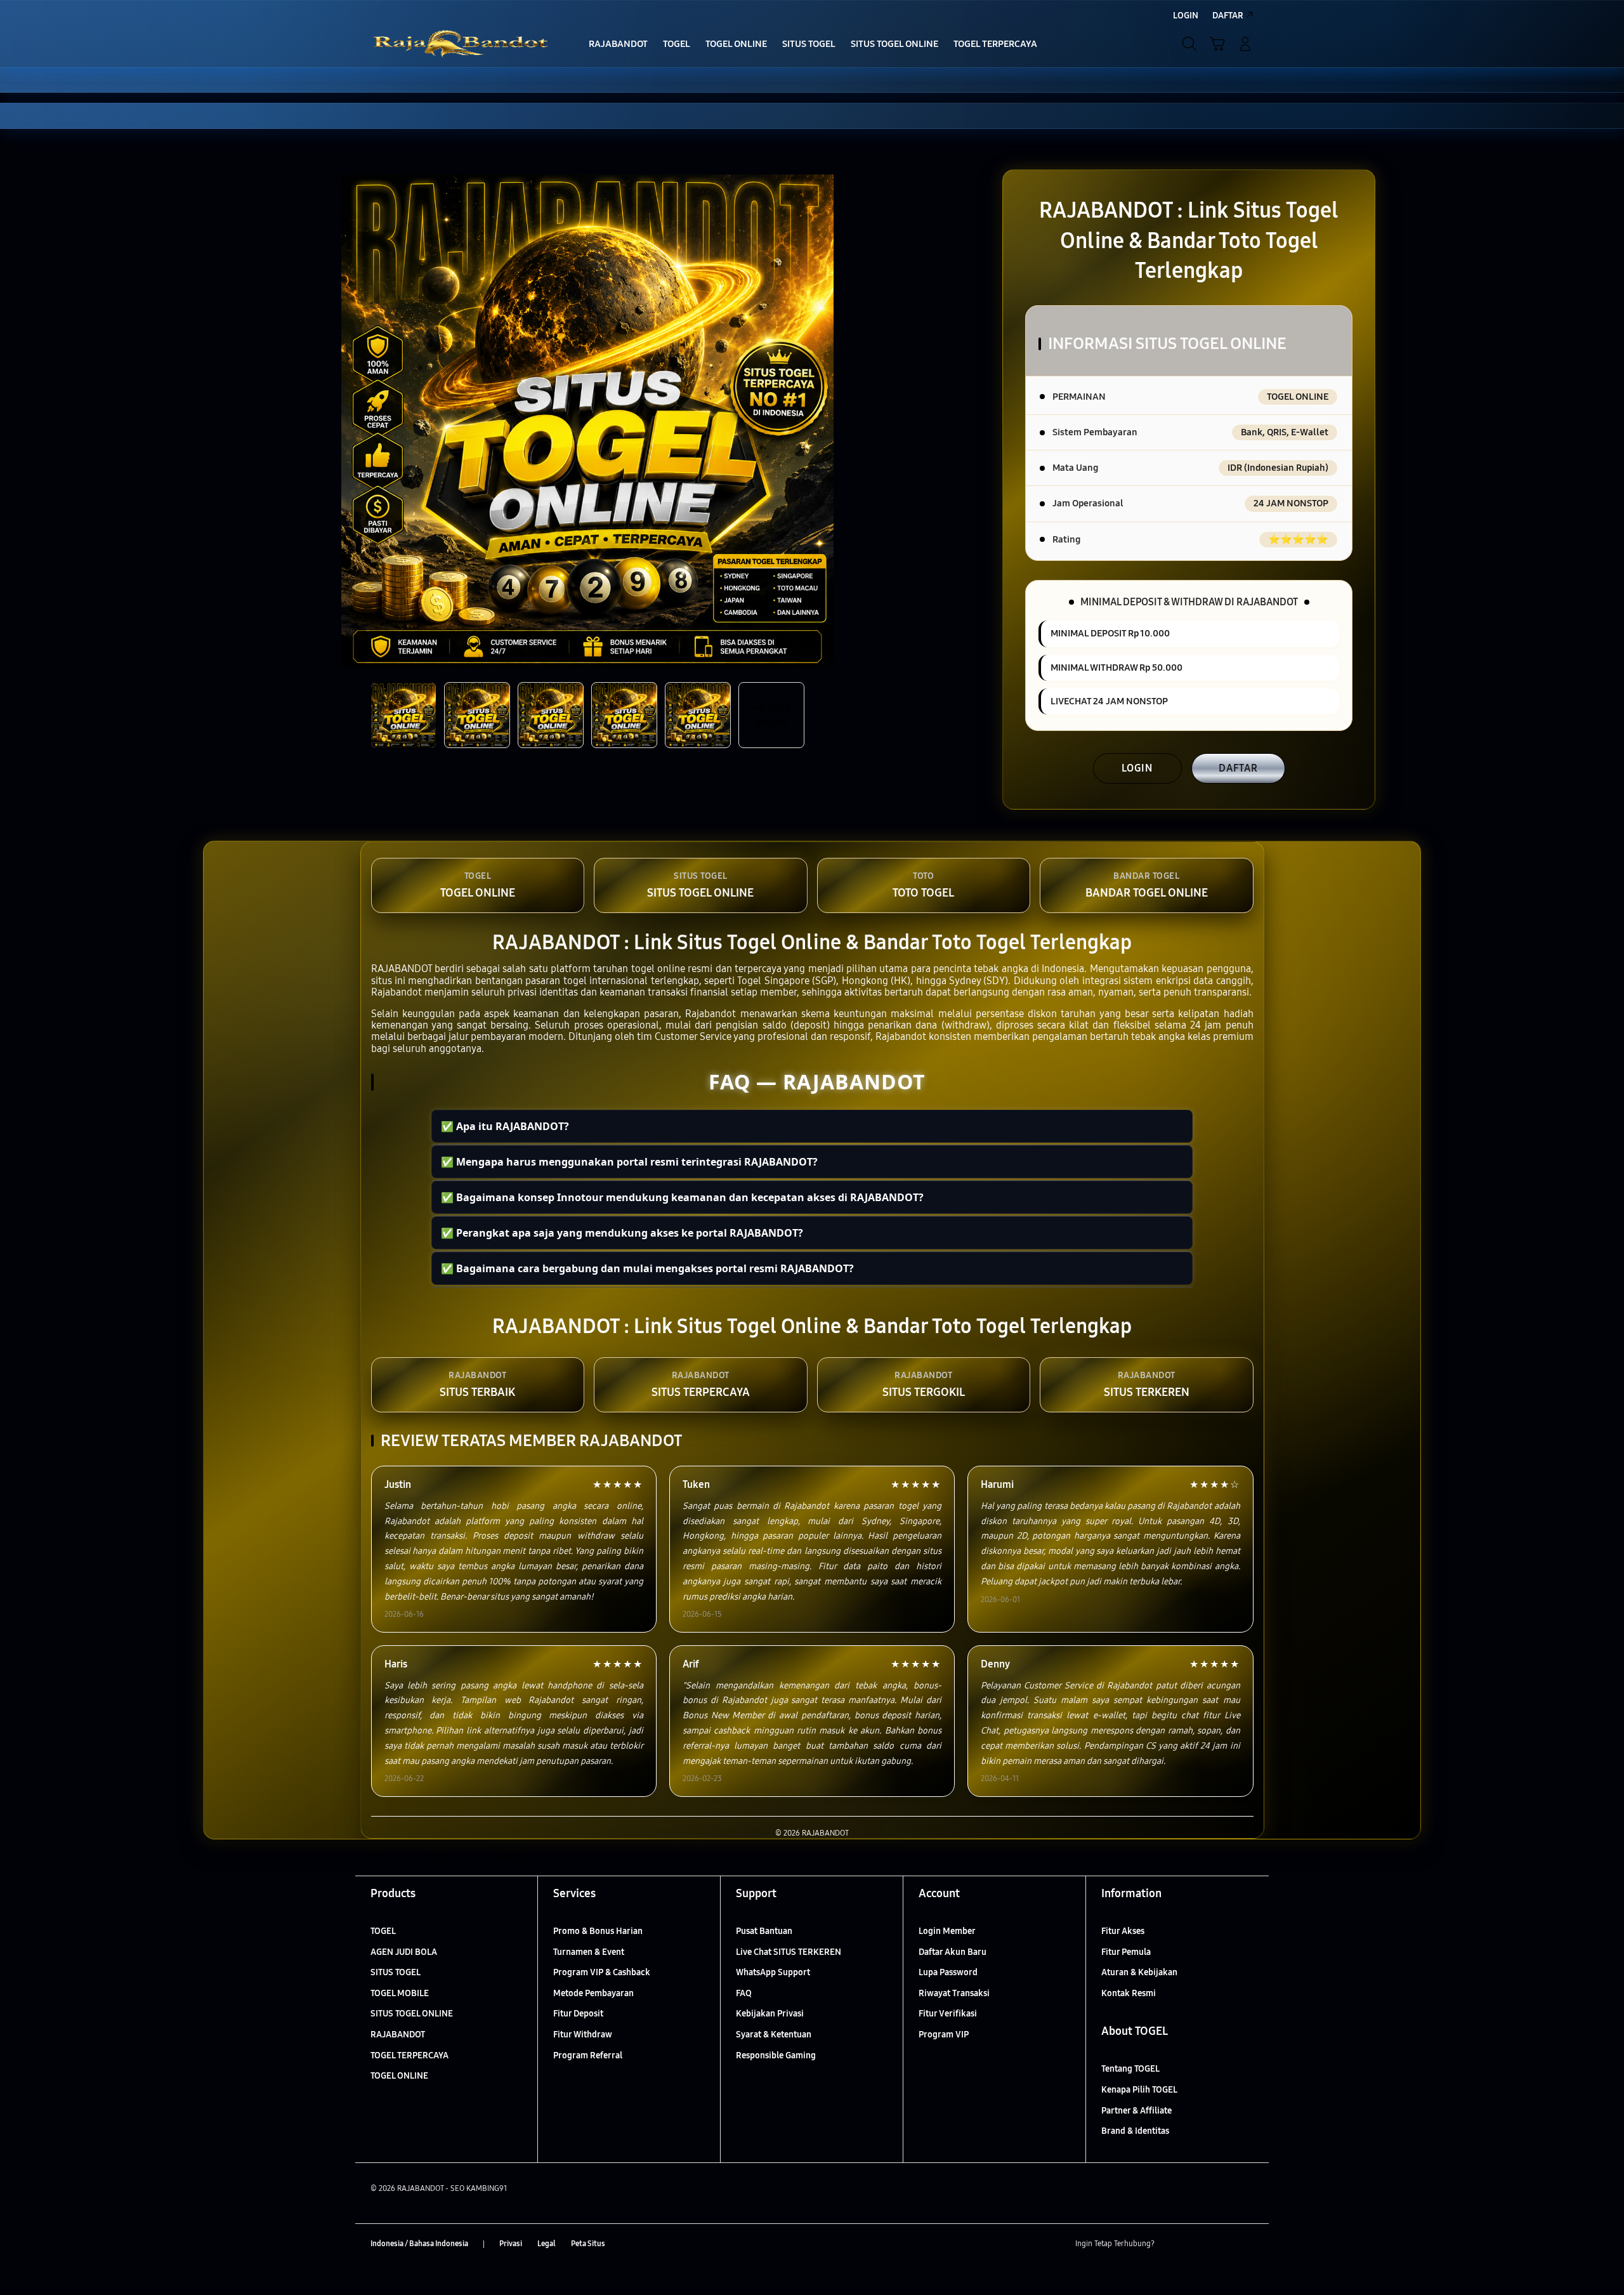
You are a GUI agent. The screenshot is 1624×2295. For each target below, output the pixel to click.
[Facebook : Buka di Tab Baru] (1172, 2244)
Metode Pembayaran (593, 1993)
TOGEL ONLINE (399, 2076)
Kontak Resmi (1129, 1993)
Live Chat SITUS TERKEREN (789, 1952)
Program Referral (588, 2055)
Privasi (511, 2244)
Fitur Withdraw (583, 2035)
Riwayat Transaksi (954, 1993)
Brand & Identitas (1135, 2131)
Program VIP (944, 2035)
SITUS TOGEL (396, 1972)
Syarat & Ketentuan (774, 2035)
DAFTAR (1238, 768)
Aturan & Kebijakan (1139, 1972)
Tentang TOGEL (1130, 2069)
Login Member (947, 1931)
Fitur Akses (1123, 1931)
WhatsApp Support (773, 1972)
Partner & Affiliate (1136, 2111)
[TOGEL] (463, 44)
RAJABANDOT (398, 2035)
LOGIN (1137, 768)
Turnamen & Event (589, 1952)
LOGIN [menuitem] (1186, 16)
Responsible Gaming (776, 2055)
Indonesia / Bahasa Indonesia (419, 2244)
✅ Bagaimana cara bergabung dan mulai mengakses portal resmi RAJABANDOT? (647, 1268)
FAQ (744, 1993)
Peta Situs (588, 2244)
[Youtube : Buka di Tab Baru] (1246, 2244)
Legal (547, 2244)
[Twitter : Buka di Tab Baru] (1196, 2244)
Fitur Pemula (1126, 1952)
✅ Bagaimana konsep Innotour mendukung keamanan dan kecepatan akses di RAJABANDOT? (682, 1197)
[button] (1217, 44)
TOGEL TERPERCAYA (409, 2055)
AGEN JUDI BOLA (404, 1952)
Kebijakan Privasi (770, 2014)
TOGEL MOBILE (400, 1993)
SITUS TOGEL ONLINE (412, 2014)
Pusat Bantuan (764, 1931)
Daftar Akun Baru (953, 1952)
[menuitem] (618, 45)
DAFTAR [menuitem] (1228, 16)
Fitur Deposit (578, 2014)
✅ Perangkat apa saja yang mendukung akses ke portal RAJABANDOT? (622, 1233)
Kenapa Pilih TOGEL (1139, 2090)
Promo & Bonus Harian (598, 1931)
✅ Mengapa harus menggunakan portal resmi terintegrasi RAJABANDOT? (629, 1162)
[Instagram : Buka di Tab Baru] (1221, 2244)
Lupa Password (948, 1972)
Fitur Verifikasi (948, 2014)
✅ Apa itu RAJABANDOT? (505, 1126)
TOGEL (383, 1931)
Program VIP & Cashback (602, 1972)
